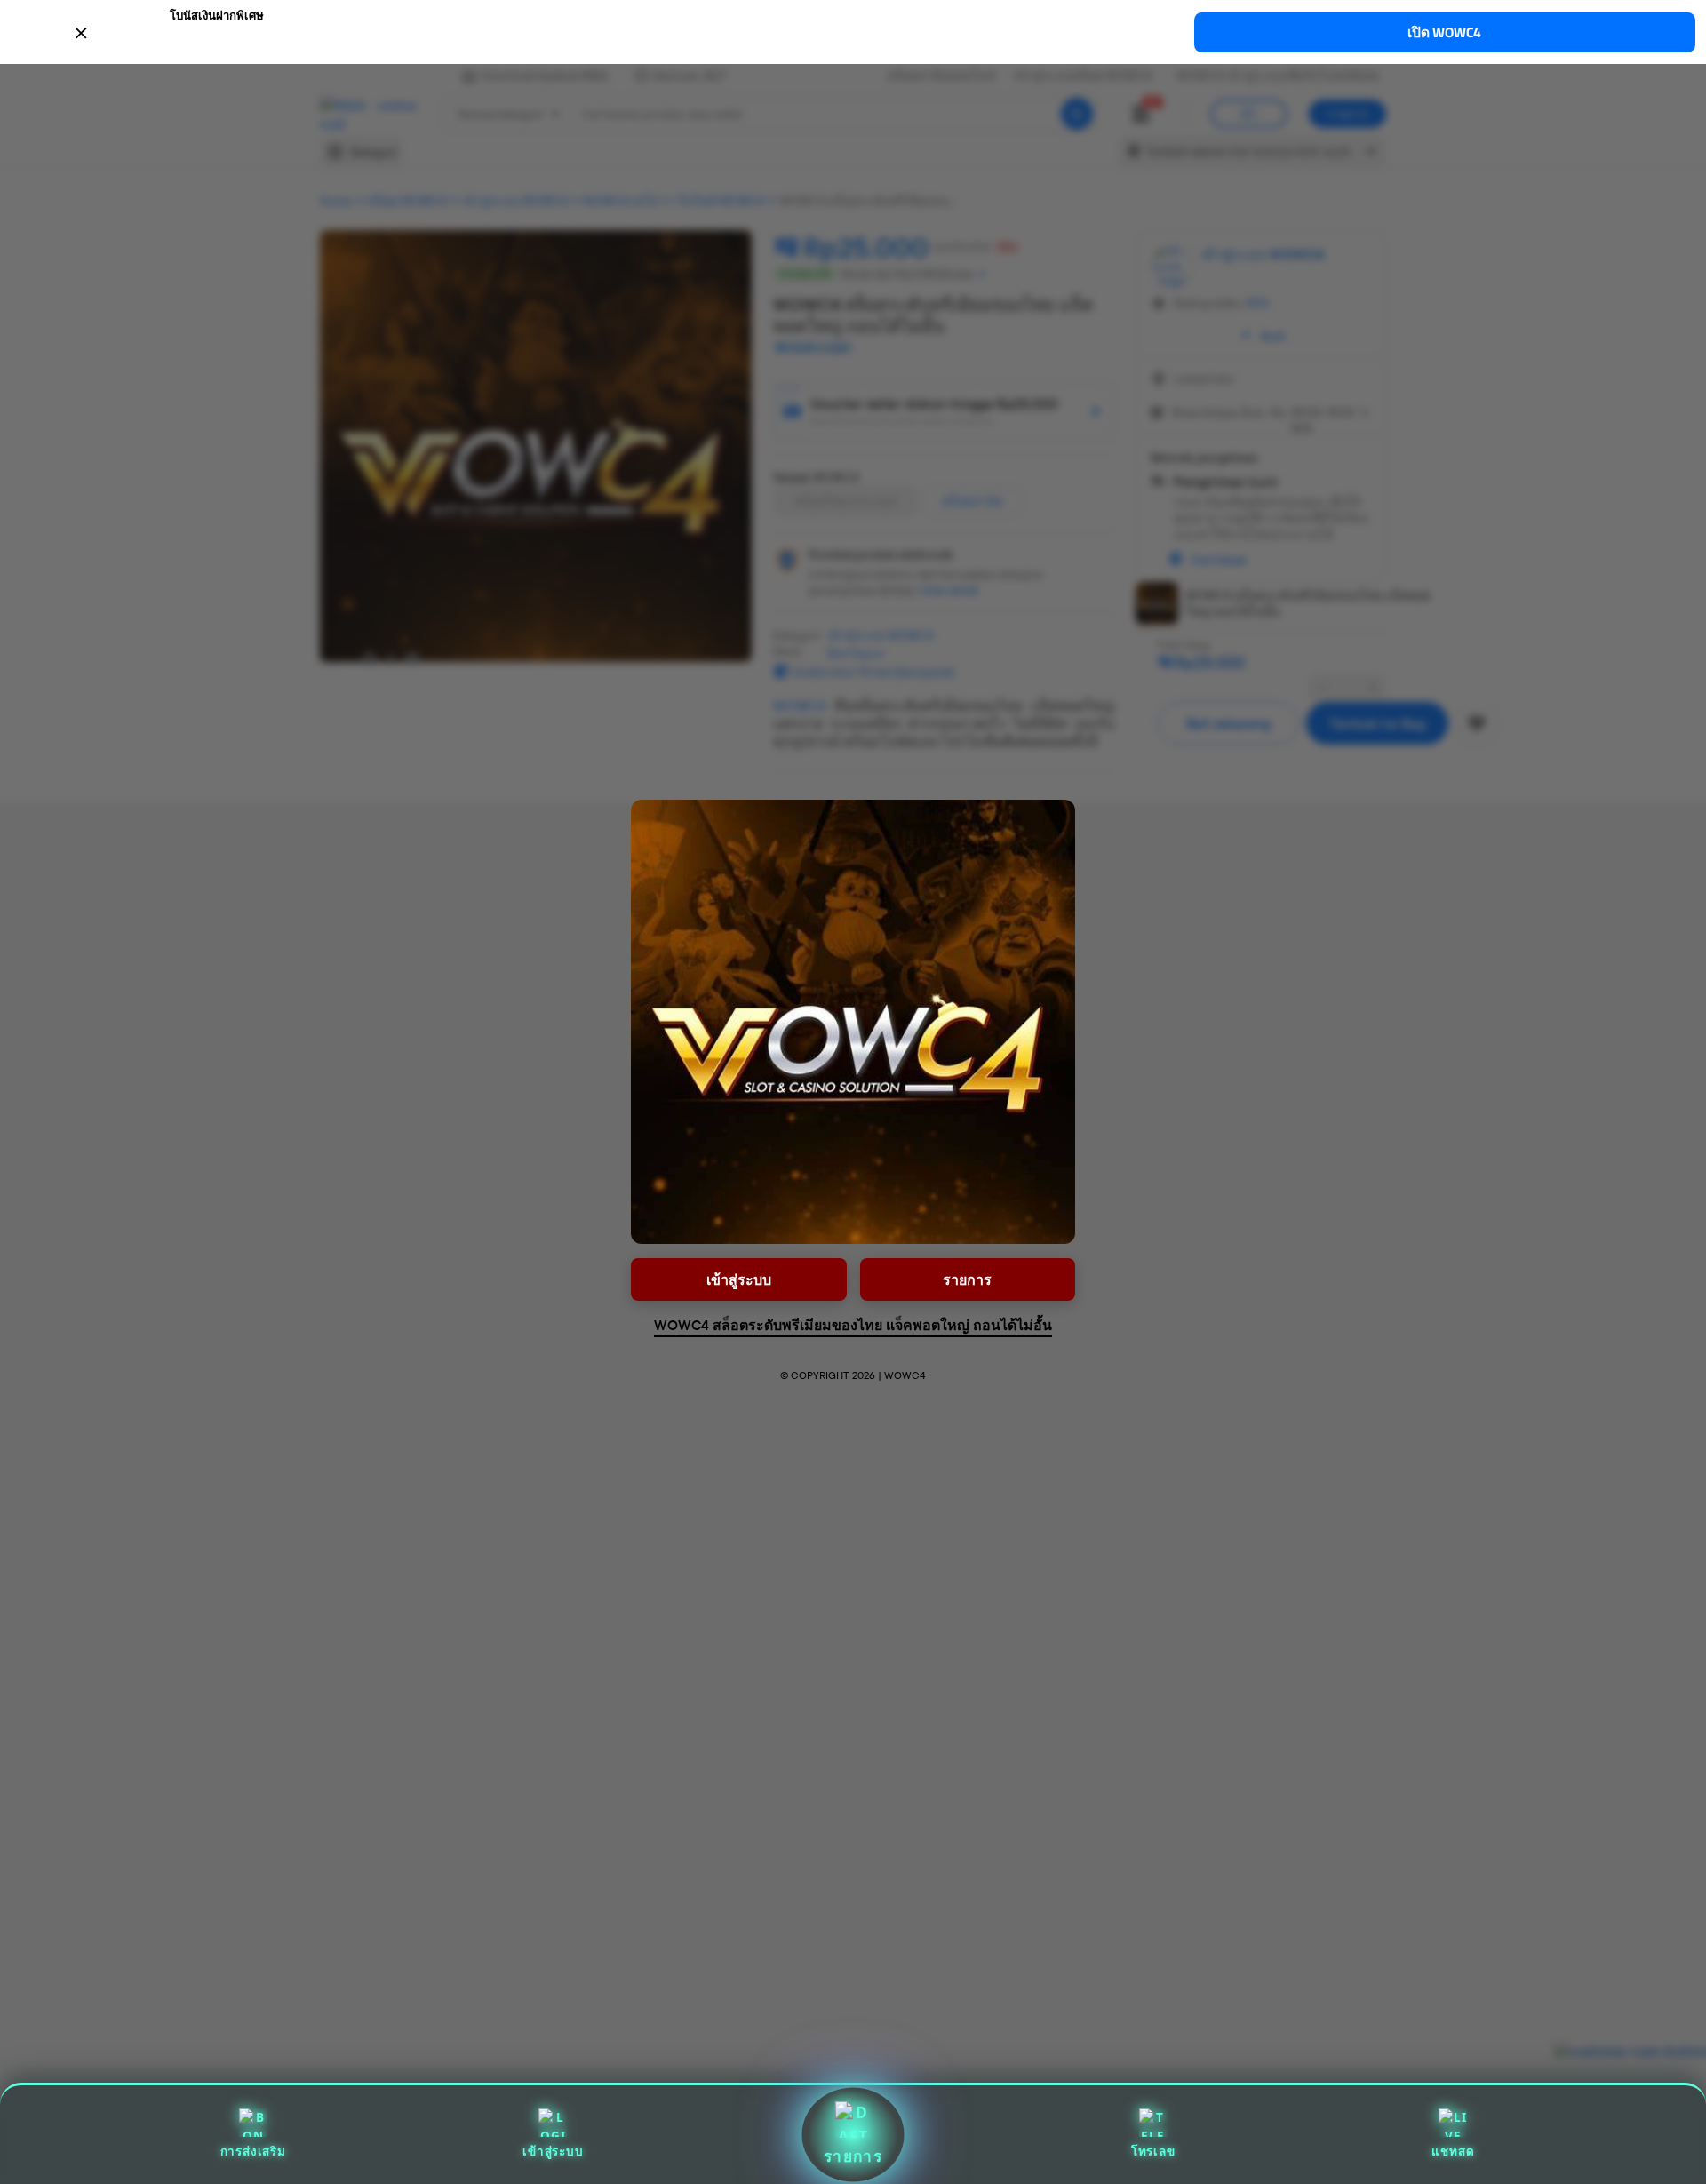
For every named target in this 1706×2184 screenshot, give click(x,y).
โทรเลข (1153, 2151)
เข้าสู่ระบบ (553, 2151)
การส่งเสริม (253, 2151)
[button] (853, 31)
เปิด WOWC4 (1444, 32)
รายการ (853, 2156)
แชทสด (1453, 2151)
